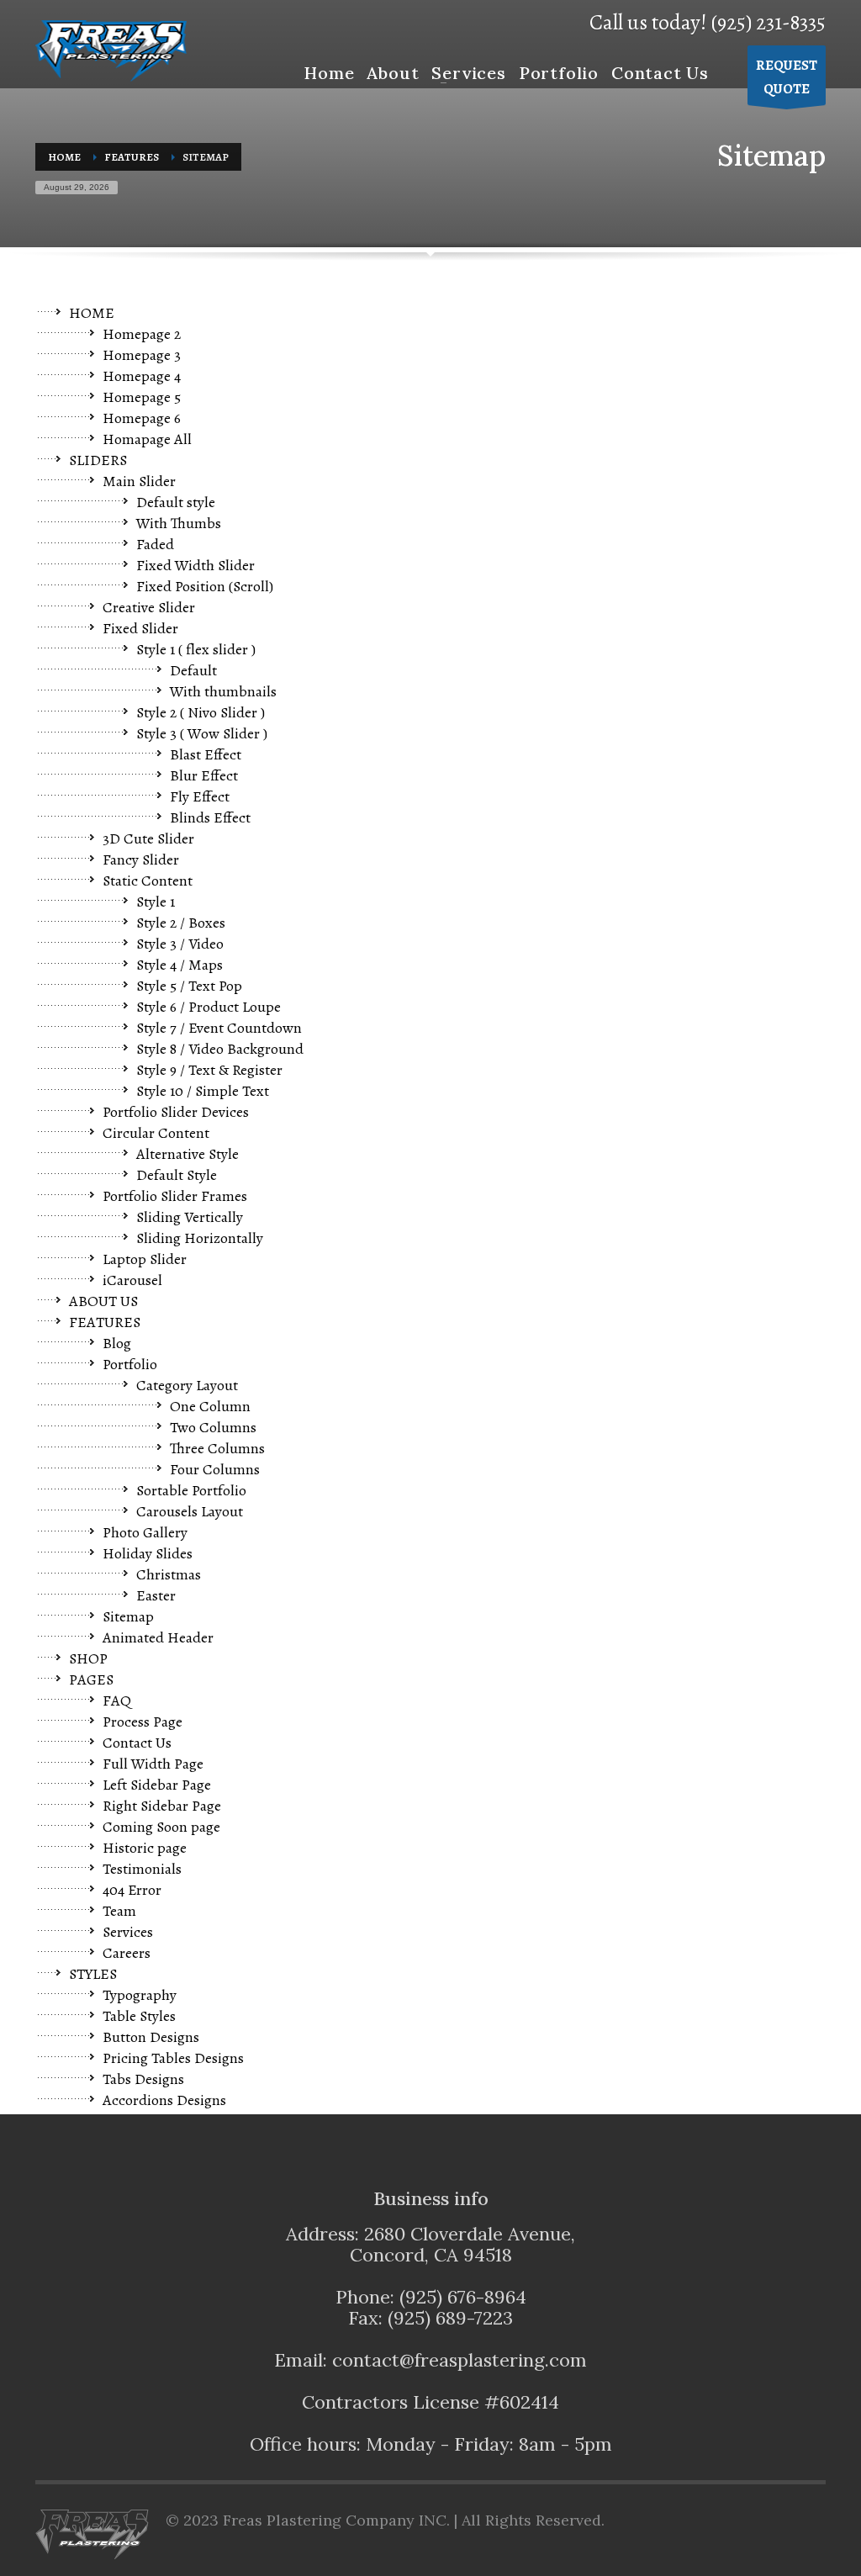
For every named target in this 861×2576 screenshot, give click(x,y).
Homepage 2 (142, 334)
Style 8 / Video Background (220, 1049)
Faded (155, 544)
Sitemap (128, 1616)
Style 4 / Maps (180, 965)
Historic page (145, 1848)
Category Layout (187, 1385)
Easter (156, 1595)
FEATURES (105, 1322)
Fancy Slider (141, 860)
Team (119, 1911)
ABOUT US (103, 1301)
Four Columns (215, 1469)
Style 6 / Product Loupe (209, 1007)
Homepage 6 (142, 418)
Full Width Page (153, 1764)
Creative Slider (149, 607)
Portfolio (130, 1364)
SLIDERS (98, 460)
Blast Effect (206, 754)
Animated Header (158, 1637)
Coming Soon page (161, 1827)
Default (193, 670)
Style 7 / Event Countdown (219, 1028)
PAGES (91, 1679)
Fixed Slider (140, 628)
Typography (140, 1995)
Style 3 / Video (180, 944)
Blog (117, 1343)
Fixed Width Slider (195, 565)
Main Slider (139, 481)
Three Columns (217, 1448)
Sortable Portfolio (191, 1490)
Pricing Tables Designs (173, 2058)
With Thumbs (179, 523)
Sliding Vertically (190, 1217)
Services (128, 1932)
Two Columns (213, 1427)
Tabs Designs (143, 2079)
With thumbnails (223, 691)
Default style (176, 502)
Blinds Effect (210, 817)
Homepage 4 (142, 376)
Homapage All (147, 439)
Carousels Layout (190, 1511)
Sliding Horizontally (200, 1238)
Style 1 (156, 902)
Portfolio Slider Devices (176, 1112)
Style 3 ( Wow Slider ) (202, 733)
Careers (127, 1953)
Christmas (169, 1574)
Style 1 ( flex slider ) (196, 649)
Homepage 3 (142, 355)
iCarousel (132, 1280)
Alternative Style (188, 1154)
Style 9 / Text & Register (209, 1070)
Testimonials (142, 1869)
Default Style (177, 1175)
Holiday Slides (148, 1553)
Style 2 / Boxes (181, 923)
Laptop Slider (145, 1259)
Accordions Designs (164, 2100)
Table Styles (139, 2016)
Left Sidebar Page (157, 1785)
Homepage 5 (142, 397)
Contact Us (137, 1743)
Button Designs (151, 2037)
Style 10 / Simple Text (203, 1091)
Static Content (148, 881)
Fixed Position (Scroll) (205, 586)
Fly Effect (200, 796)
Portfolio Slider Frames (175, 1196)
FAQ (117, 1701)
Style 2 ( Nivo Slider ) (201, 712)
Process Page (143, 1722)
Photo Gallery (145, 1532)
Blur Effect (204, 775)
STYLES (93, 1974)
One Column (210, 1406)
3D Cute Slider (148, 838)
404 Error (132, 1890)
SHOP (88, 1658)
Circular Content (156, 1133)
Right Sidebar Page (162, 1806)
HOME (92, 313)
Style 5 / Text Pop (189, 986)
